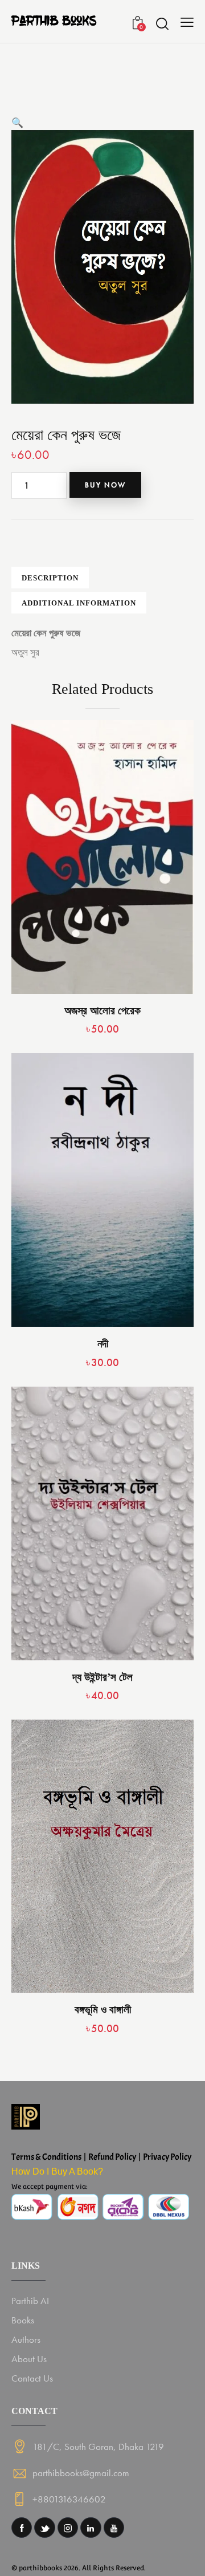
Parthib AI (30, 2301)
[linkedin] (91, 2528)
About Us (29, 2359)
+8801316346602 (69, 2499)
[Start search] (162, 23)
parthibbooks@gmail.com (81, 2473)
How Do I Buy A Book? (57, 2171)
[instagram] (68, 2528)
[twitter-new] (44, 2528)
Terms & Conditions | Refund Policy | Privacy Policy (101, 2157)
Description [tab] (50, 578)
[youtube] (114, 2528)
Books (23, 2320)
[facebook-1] (22, 2528)
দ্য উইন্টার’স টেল (102, 1677)
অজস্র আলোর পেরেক (102, 1011)
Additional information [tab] (79, 603)
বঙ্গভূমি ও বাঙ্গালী (103, 2010)
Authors (26, 2339)
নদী (103, 1344)
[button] (17, 123)
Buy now (105, 485)
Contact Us (32, 2378)
